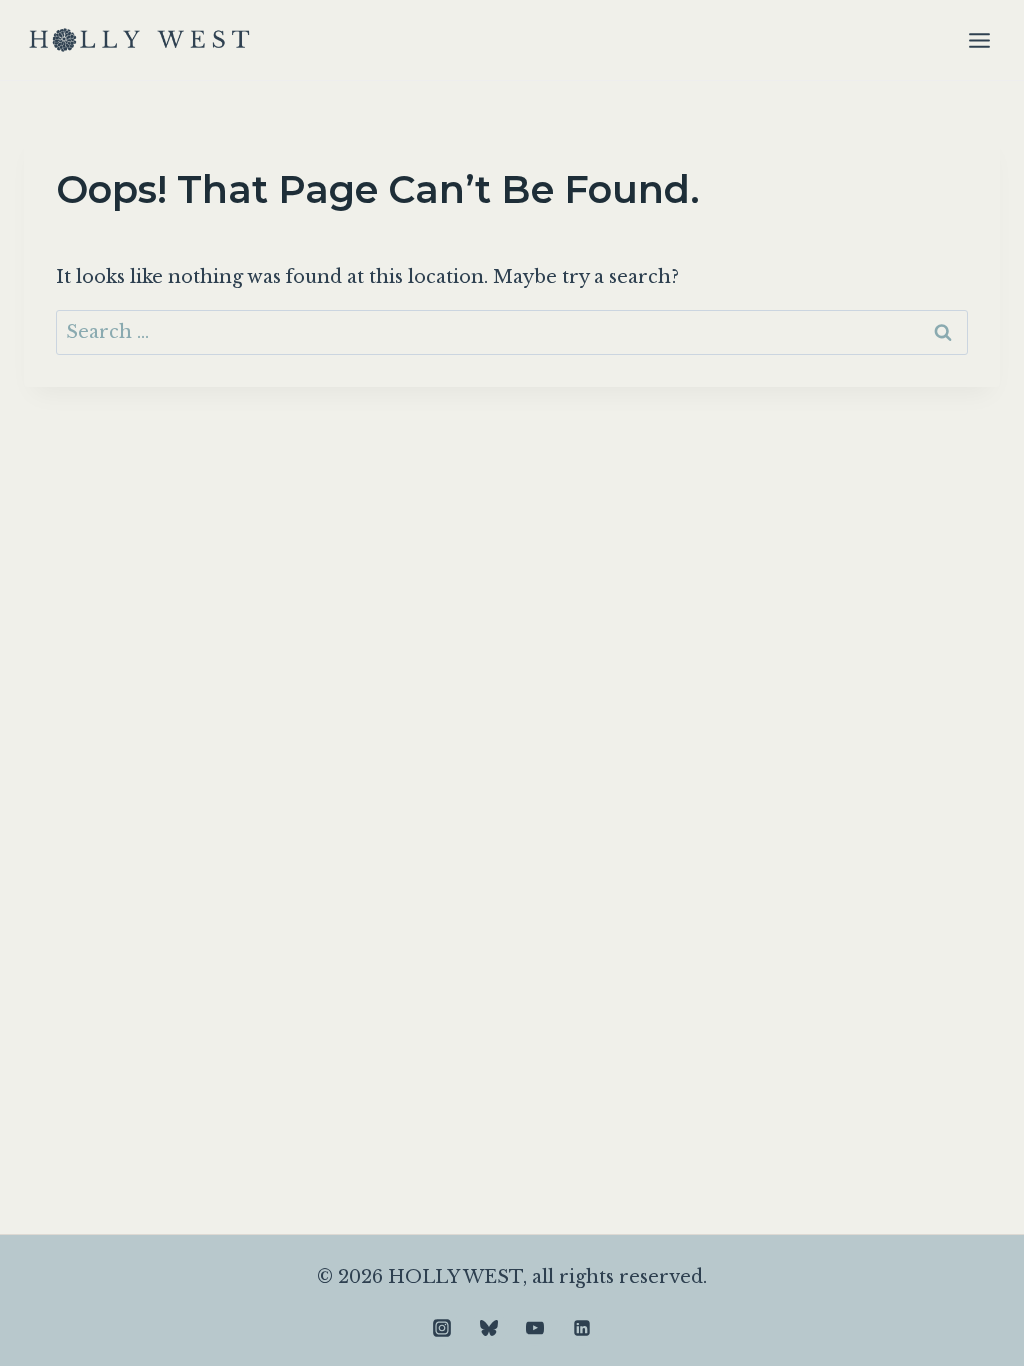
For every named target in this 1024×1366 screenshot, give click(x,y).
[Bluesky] (489, 1328)
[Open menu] (979, 40)
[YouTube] (535, 1328)
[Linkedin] (582, 1328)
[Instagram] (442, 1328)
